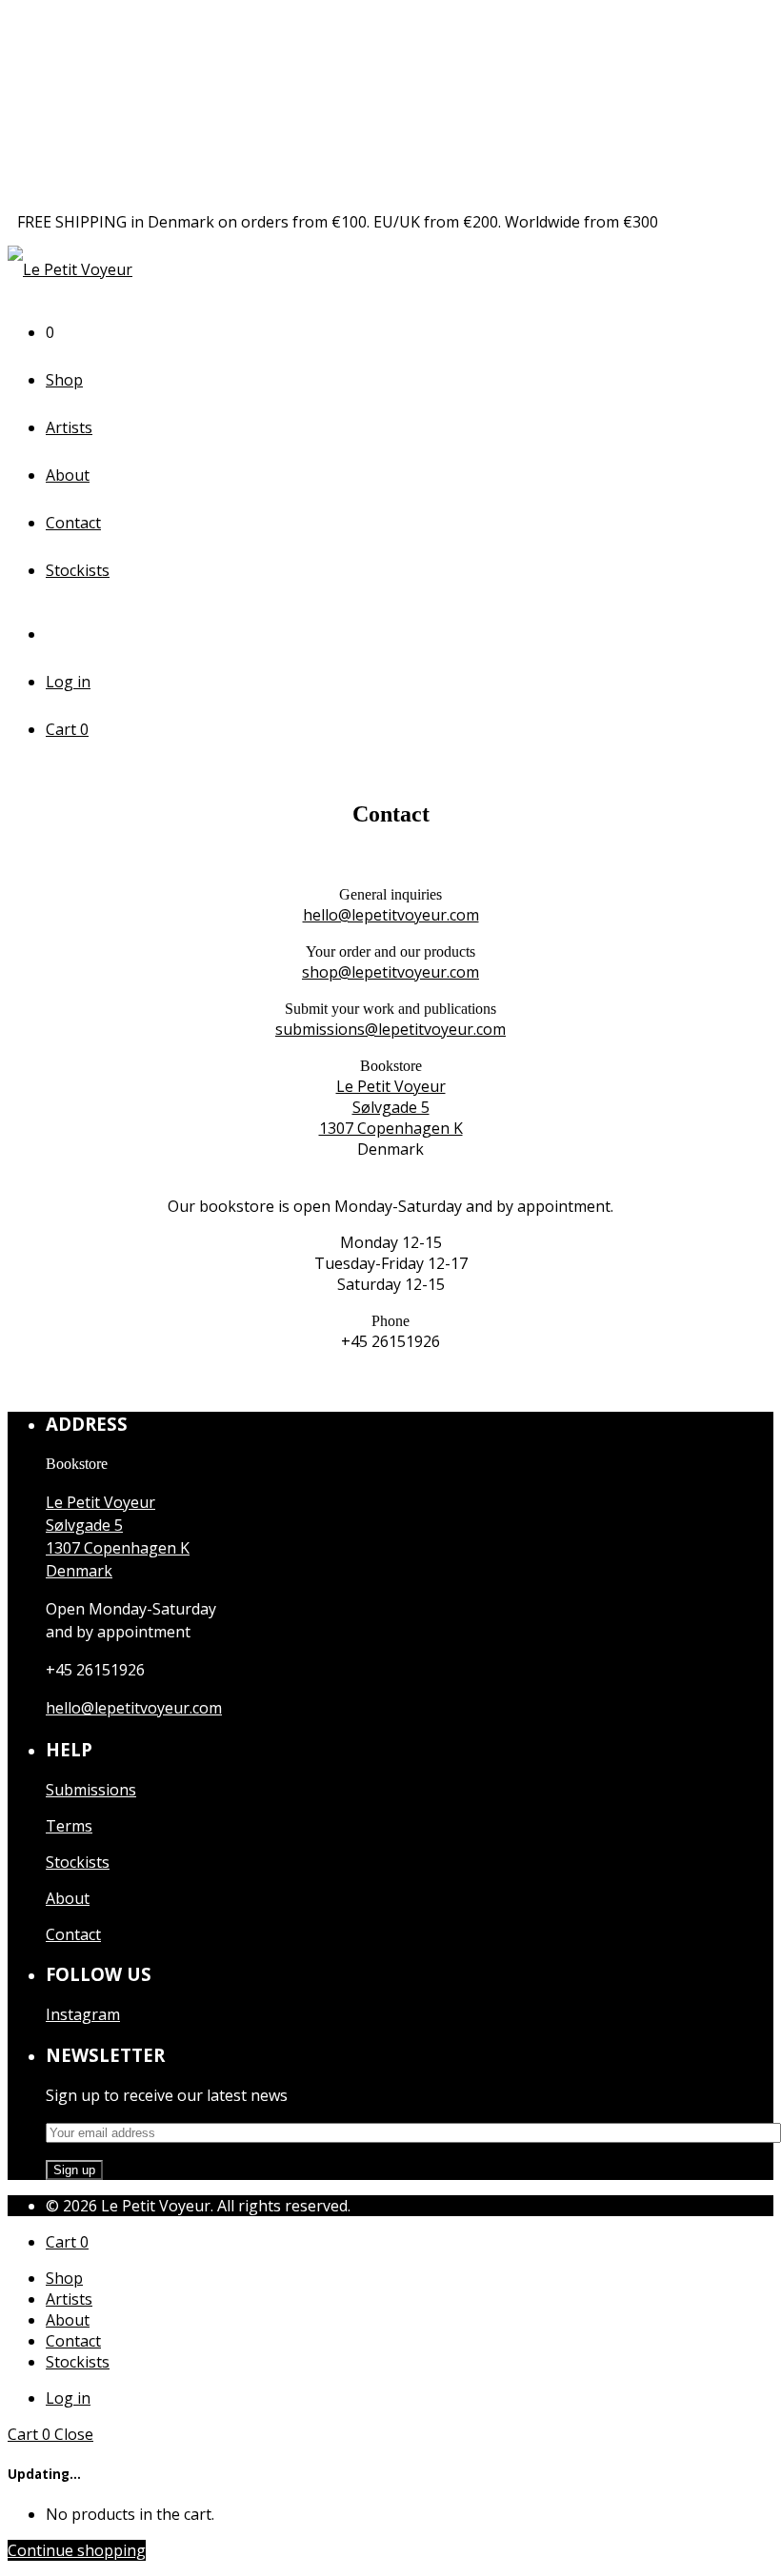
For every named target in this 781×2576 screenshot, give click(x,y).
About (68, 475)
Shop (64, 380)
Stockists (78, 570)
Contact (73, 523)
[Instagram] (60, 634)
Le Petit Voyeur (391, 1086)
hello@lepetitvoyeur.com (391, 915)
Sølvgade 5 (391, 1107)
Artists (69, 427)
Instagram (83, 2014)
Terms (69, 1826)
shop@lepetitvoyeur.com (390, 972)
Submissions (91, 1790)
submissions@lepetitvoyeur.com (390, 1029)
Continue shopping (77, 2550)
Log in (68, 682)
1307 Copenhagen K (391, 1128)
